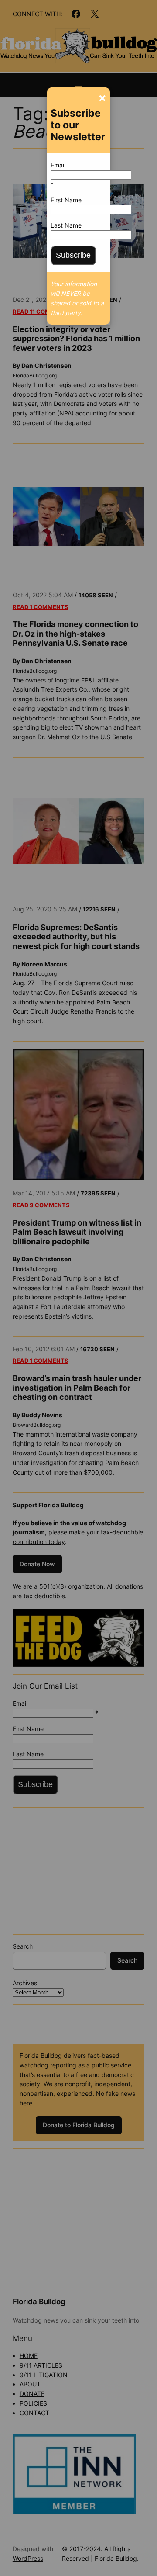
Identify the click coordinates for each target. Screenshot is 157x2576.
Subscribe (73, 255)
